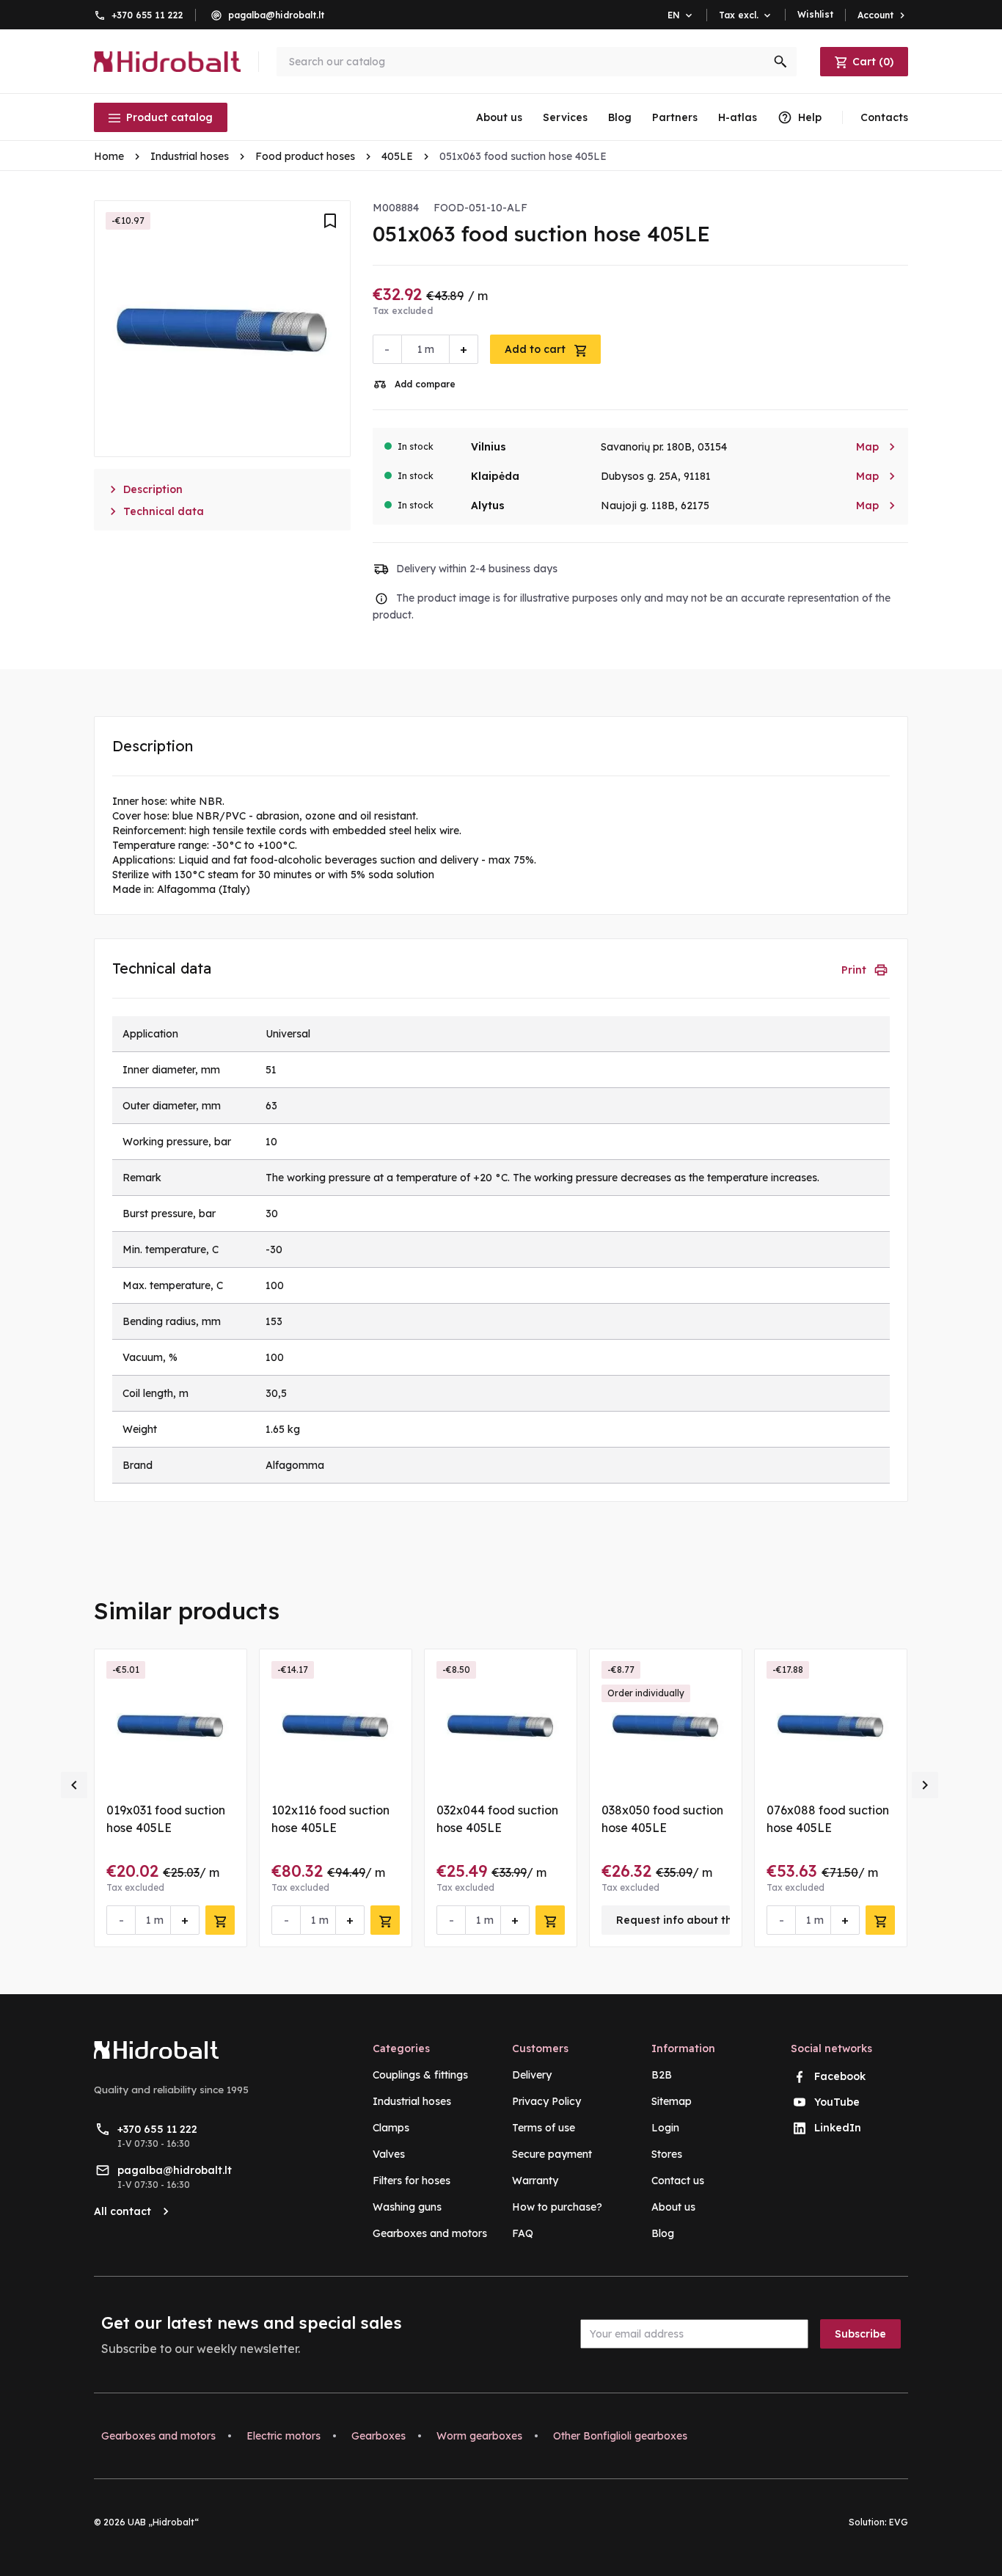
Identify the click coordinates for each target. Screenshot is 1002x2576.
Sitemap (672, 2101)
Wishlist (815, 14)
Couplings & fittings (420, 2075)
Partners (675, 117)
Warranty (535, 2181)
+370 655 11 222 (147, 15)
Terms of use (544, 2128)
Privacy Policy (546, 2101)
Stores (667, 2154)
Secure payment (552, 2154)
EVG (899, 2522)
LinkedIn (838, 2128)
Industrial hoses (412, 2101)
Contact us (678, 2181)
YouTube (837, 2102)
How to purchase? (557, 2207)
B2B (662, 2075)
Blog (620, 117)
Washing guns (407, 2207)
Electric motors (284, 2436)
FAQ (523, 2233)
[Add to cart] (220, 1920)
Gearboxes (379, 2436)
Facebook (840, 2076)
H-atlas (738, 117)
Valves (389, 2154)
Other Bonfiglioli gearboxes (620, 2436)
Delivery (532, 2075)
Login (665, 2128)
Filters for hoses (412, 2181)
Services (565, 117)
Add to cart (537, 349)
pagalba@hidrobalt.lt (276, 15)
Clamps (391, 2128)
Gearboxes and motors (430, 2233)
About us (499, 117)
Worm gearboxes (479, 2436)
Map (876, 447)
